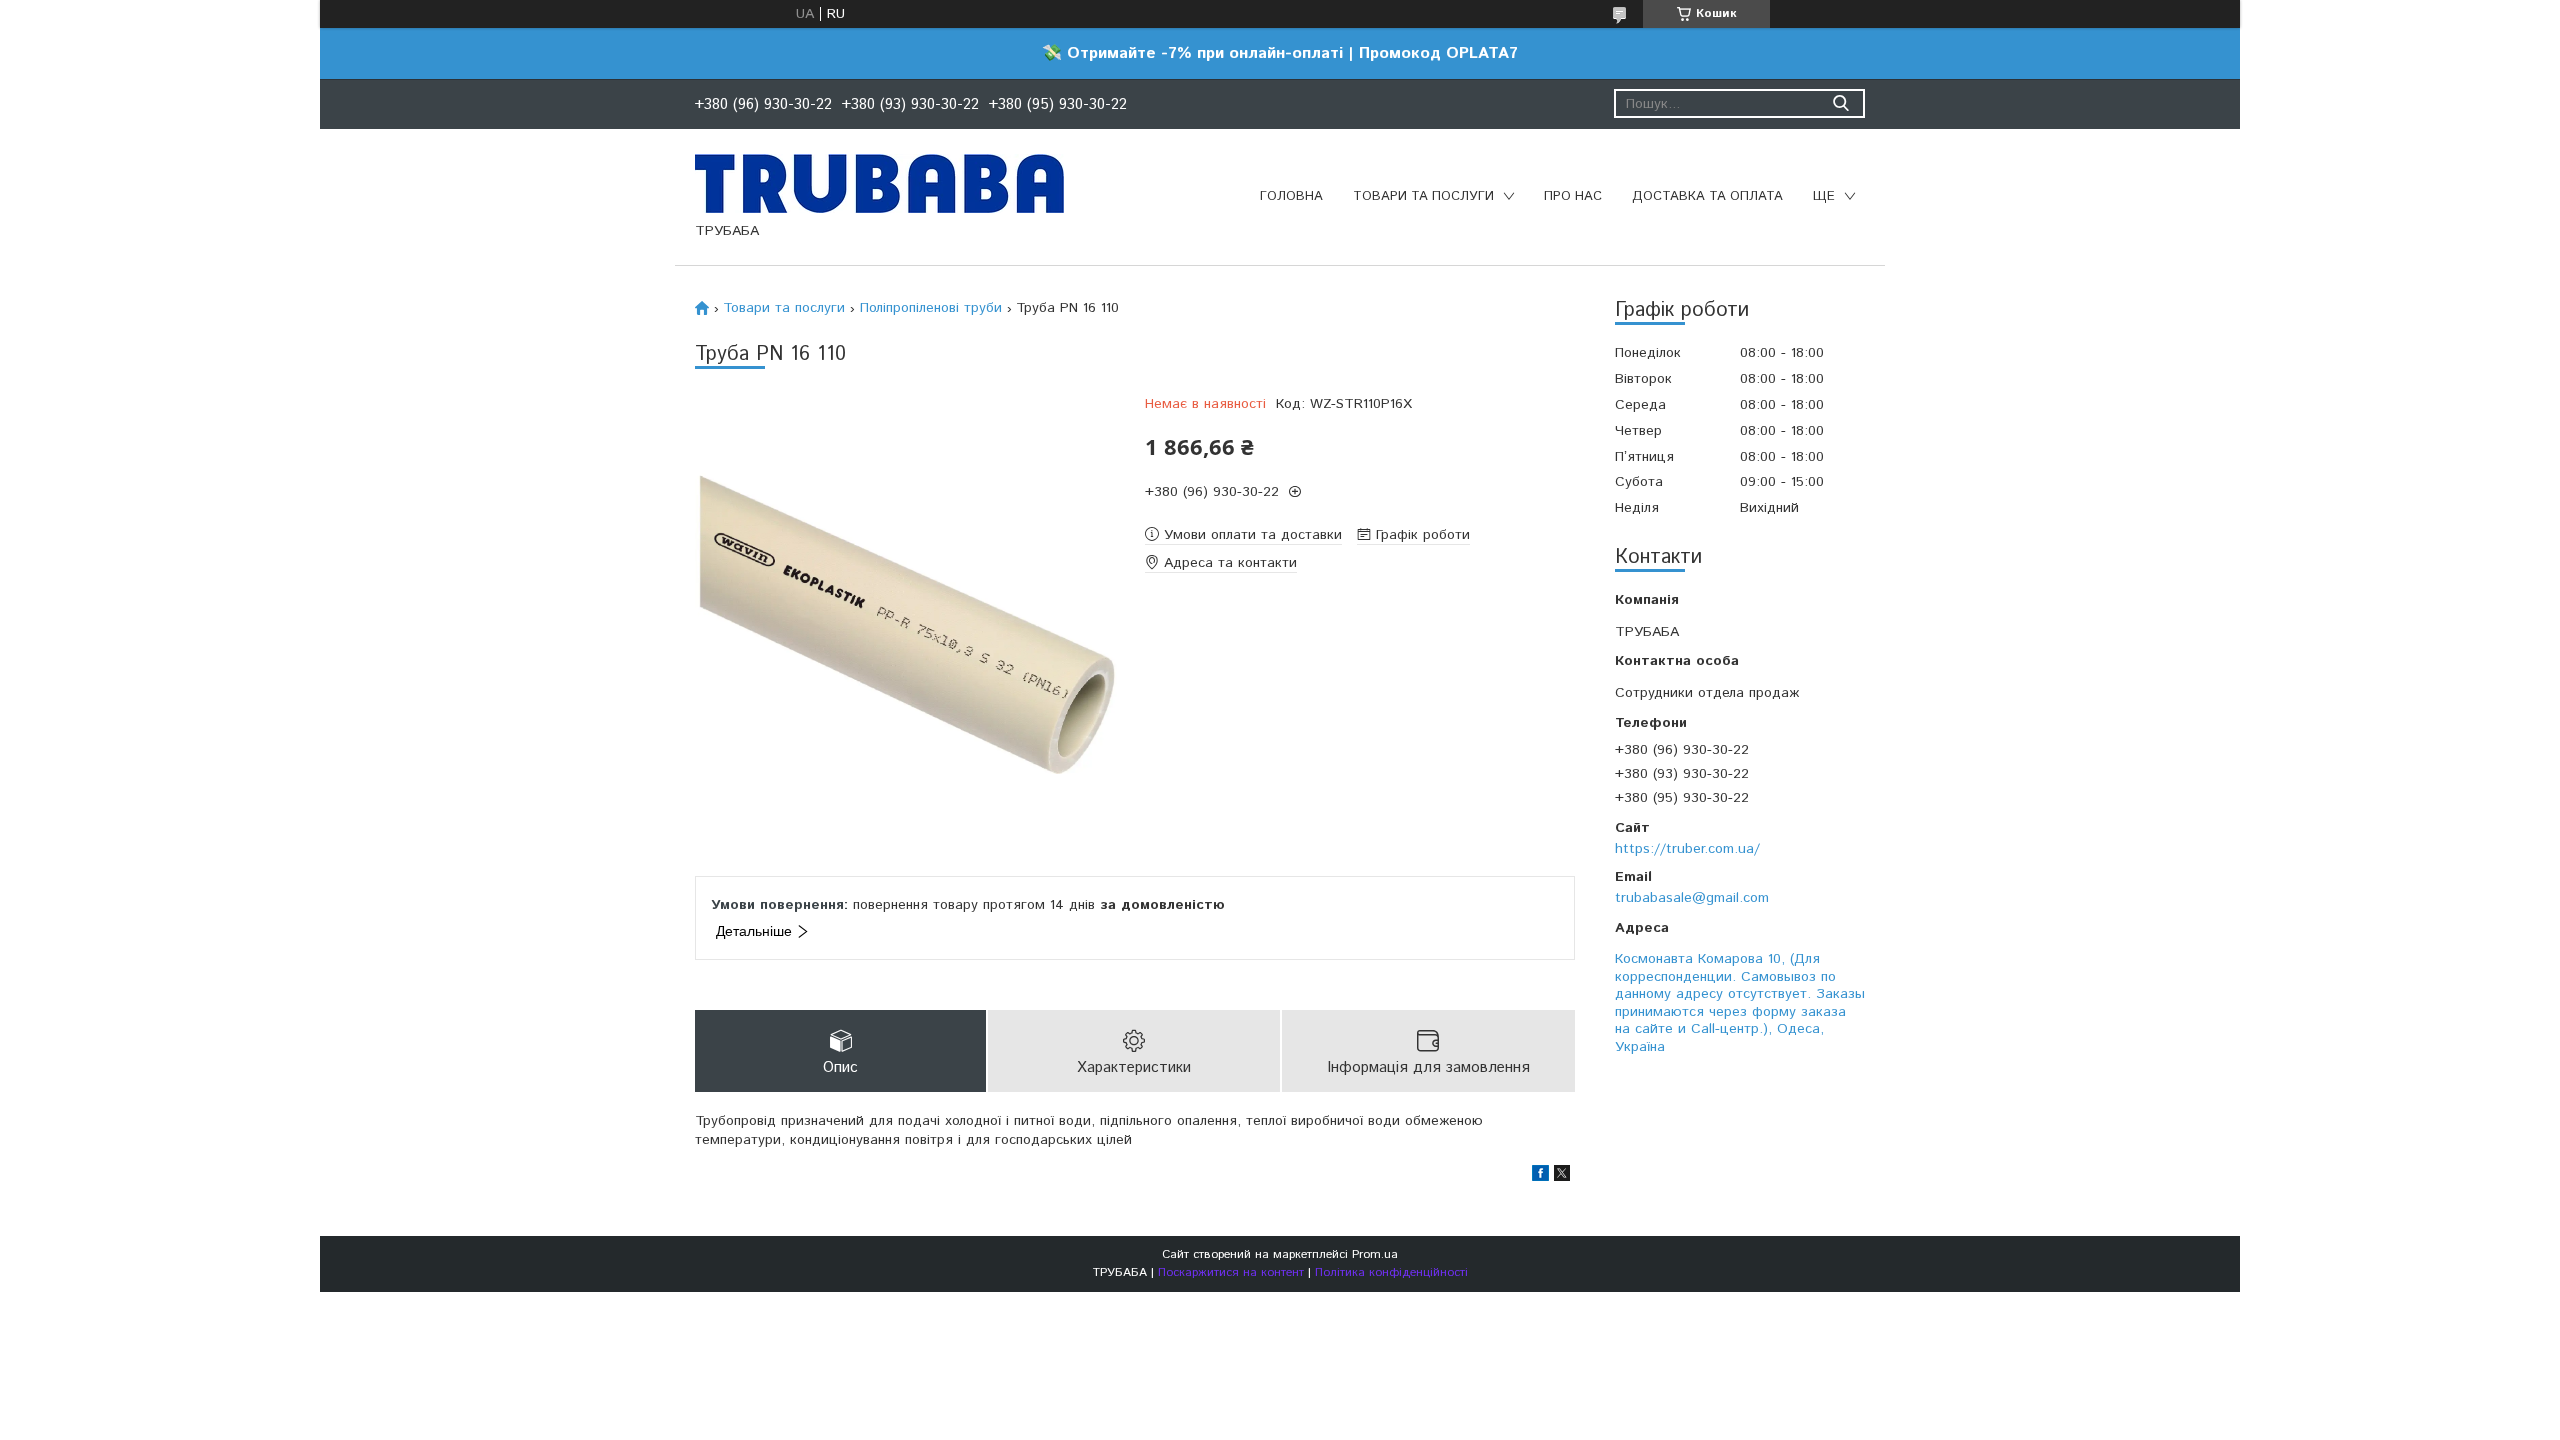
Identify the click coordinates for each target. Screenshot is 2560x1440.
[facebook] (1540, 1177)
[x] (1562, 1177)
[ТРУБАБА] (879, 183)
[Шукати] (1840, 103)
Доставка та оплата (1707, 196)
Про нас (1573, 196)
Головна (1291, 196)
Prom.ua (1375, 1254)
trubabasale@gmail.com (1692, 898)
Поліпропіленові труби (931, 308)
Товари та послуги (1423, 196)
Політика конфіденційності (1391, 1272)
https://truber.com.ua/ (1687, 849)
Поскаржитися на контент (1231, 1272)
